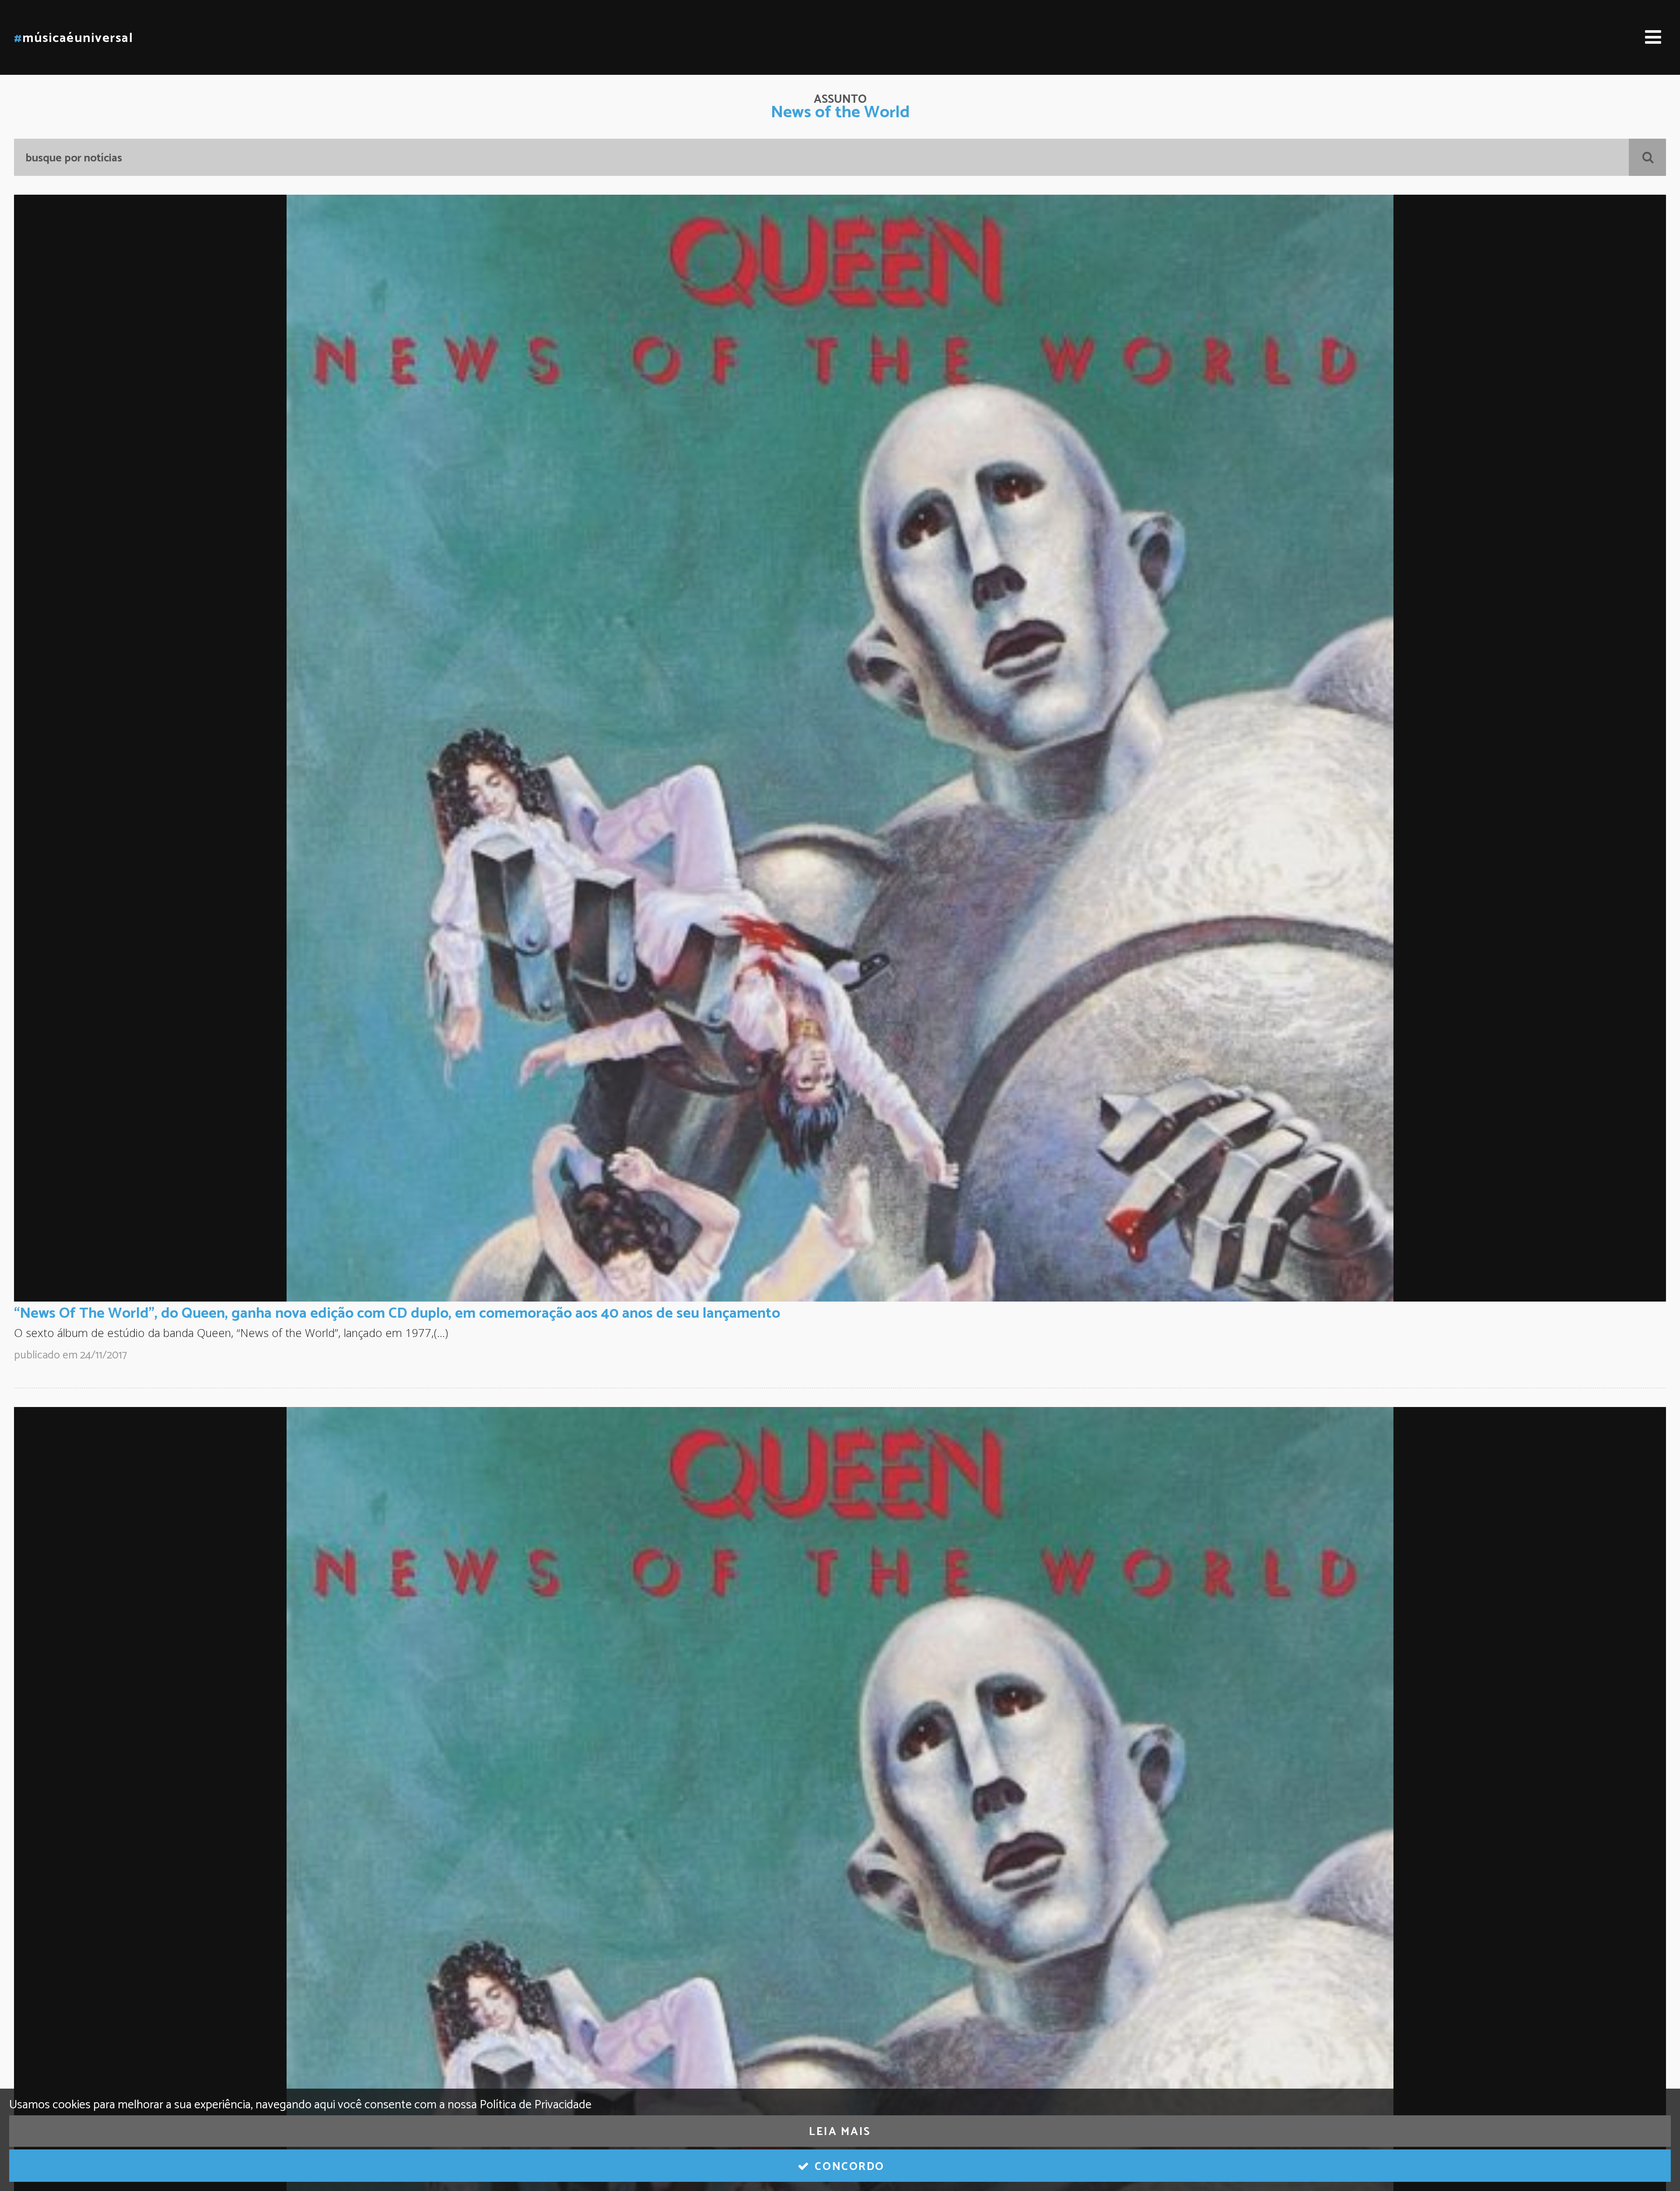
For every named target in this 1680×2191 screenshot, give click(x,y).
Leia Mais (840, 2132)
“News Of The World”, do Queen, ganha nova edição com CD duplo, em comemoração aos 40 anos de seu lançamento (397, 1313)
